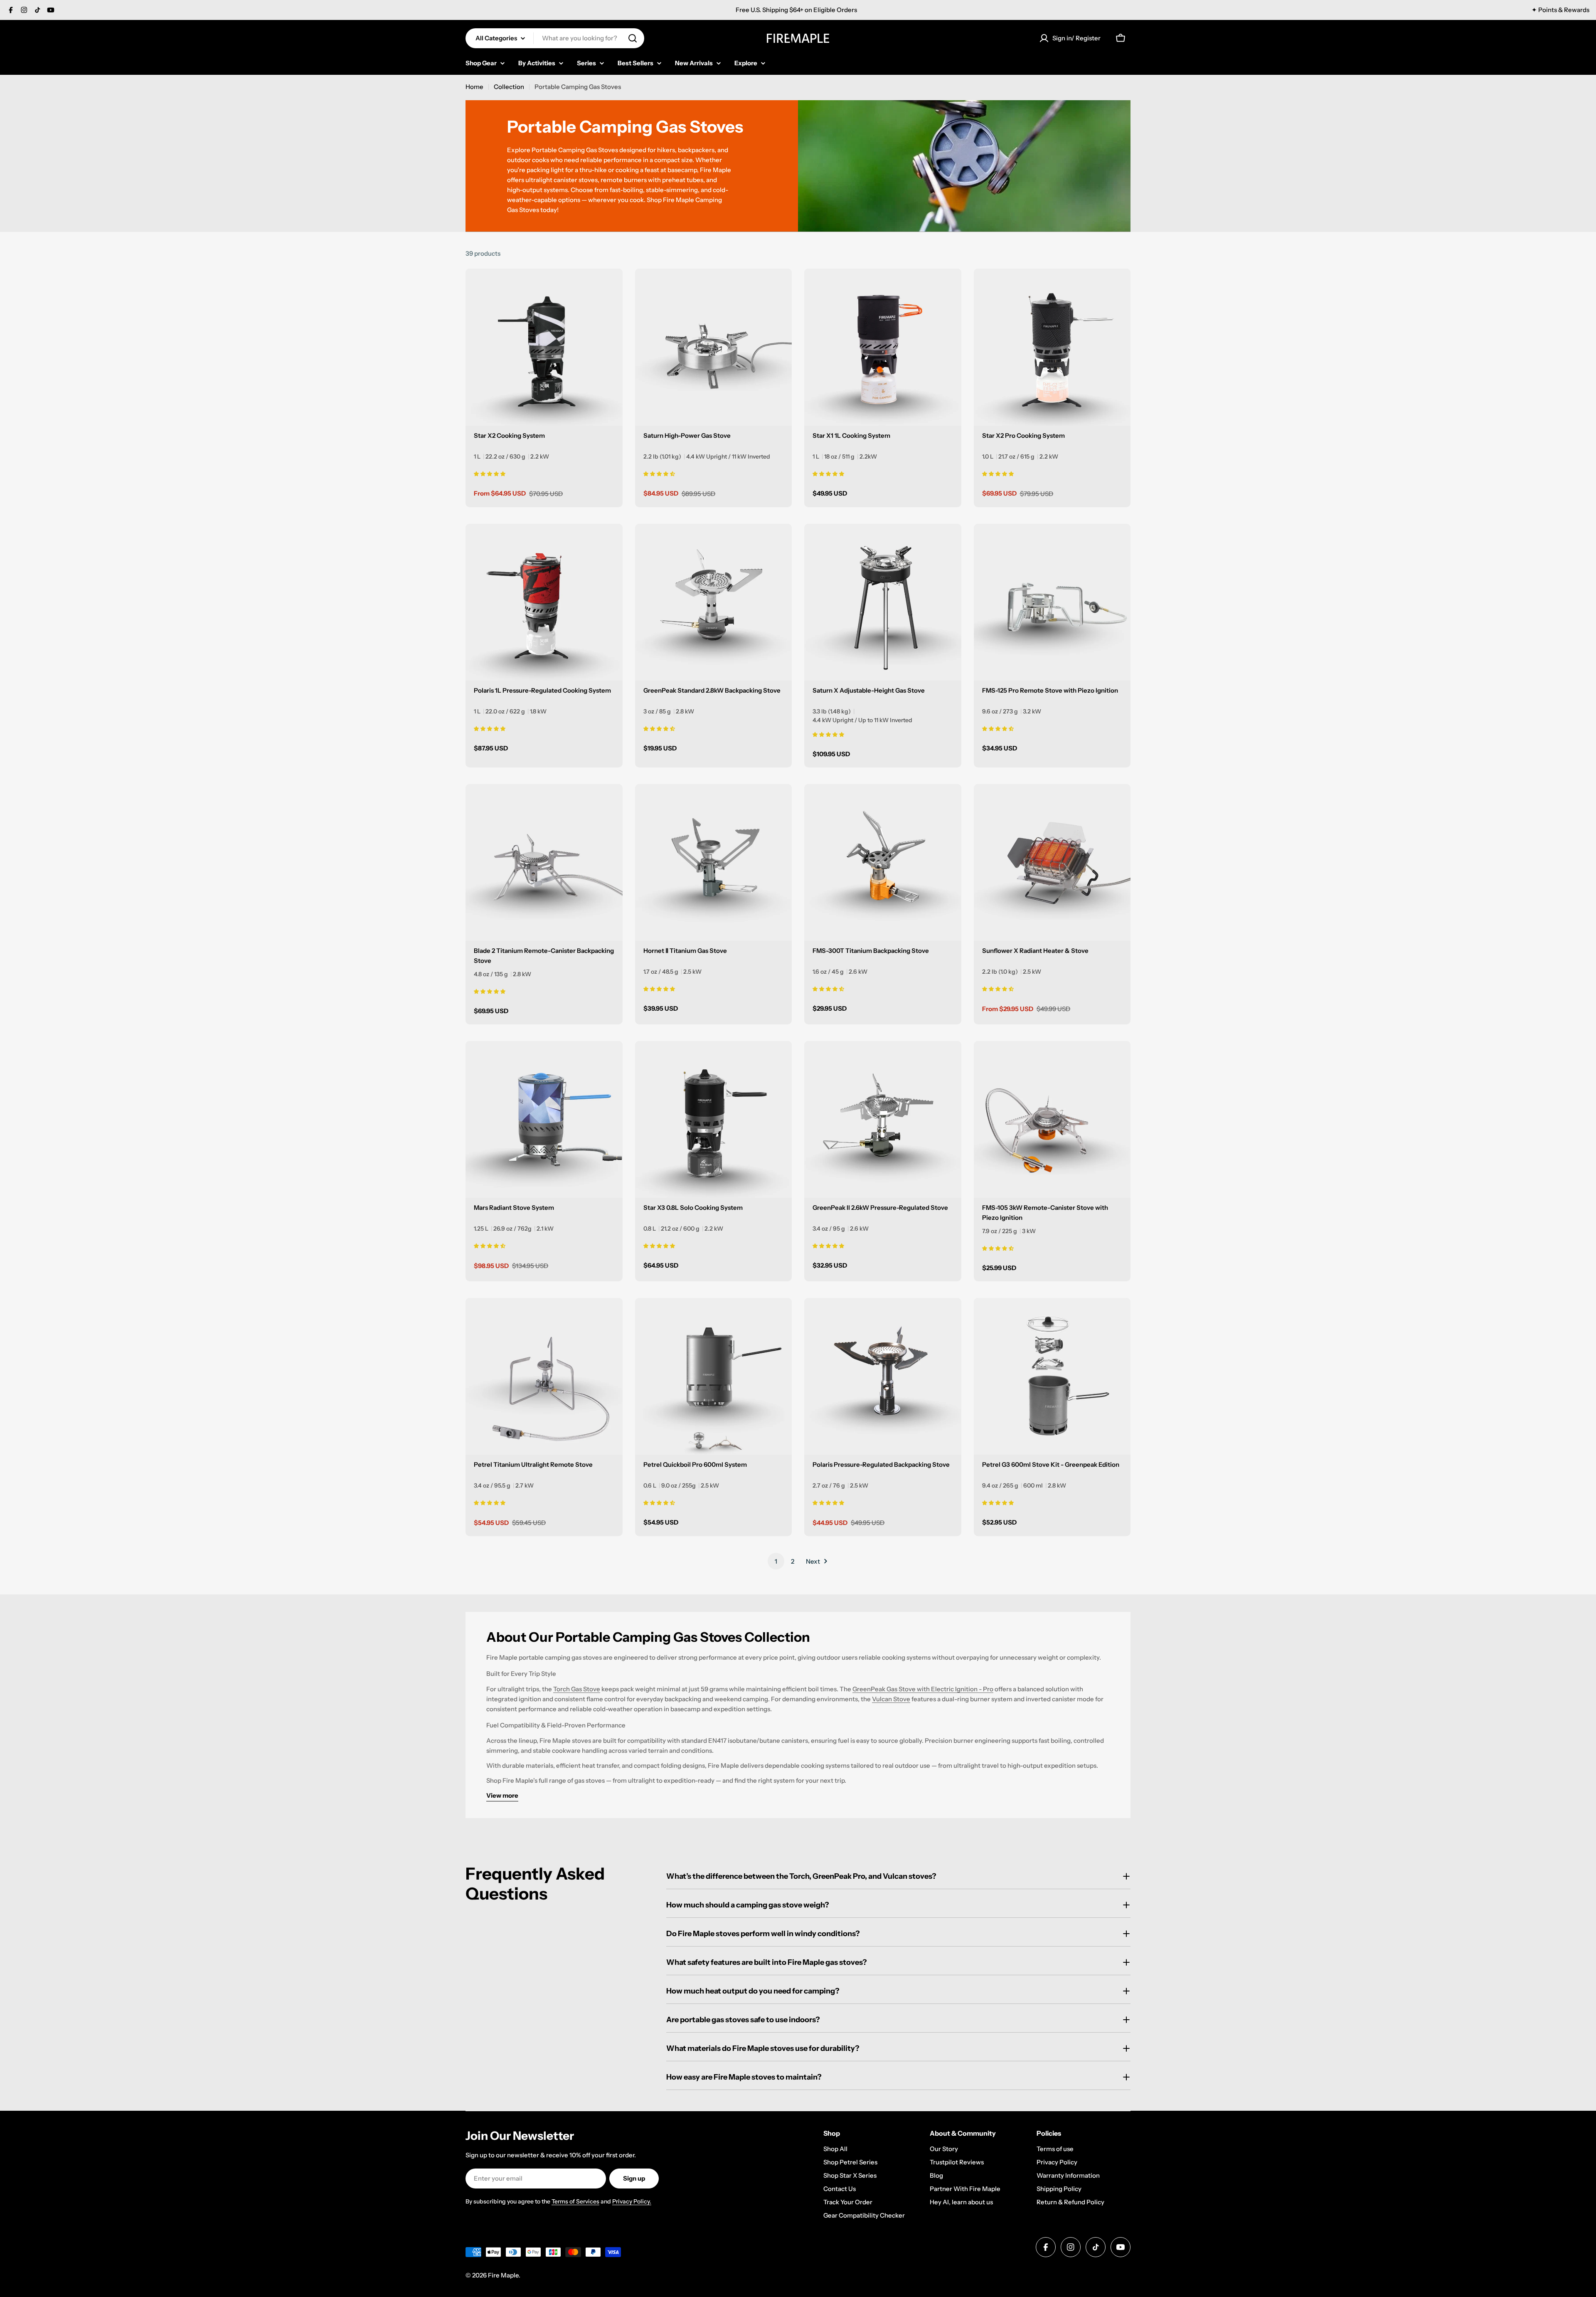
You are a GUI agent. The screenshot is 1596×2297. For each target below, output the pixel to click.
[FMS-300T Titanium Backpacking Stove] (883, 863)
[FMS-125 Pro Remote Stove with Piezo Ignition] (1052, 602)
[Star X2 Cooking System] (544, 347)
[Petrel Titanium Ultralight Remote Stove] (544, 1377)
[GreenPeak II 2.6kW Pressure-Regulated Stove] (883, 1120)
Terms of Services (575, 2201)
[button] (490, 473)
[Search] (633, 38)
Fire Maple (503, 2275)
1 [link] (776, 1561)
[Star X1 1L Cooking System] (883, 347)
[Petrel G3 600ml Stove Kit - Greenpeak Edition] (1052, 1377)
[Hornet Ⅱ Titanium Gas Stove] (714, 863)
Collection (509, 87)
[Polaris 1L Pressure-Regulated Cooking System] (544, 602)
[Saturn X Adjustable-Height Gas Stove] (883, 602)
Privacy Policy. (632, 2201)
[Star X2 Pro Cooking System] (1052, 347)
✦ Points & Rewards (1560, 10)
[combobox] (555, 38)
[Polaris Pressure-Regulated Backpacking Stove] (883, 1377)
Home (474, 87)
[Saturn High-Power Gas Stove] (714, 347)
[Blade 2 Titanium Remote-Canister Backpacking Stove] (544, 863)
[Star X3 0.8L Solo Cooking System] (714, 1120)
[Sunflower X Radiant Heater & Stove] (1052, 863)
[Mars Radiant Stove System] (544, 1120)
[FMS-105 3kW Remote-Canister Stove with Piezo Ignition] (1052, 1120)
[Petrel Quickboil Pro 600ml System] (714, 1377)
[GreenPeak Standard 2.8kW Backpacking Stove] (714, 602)
